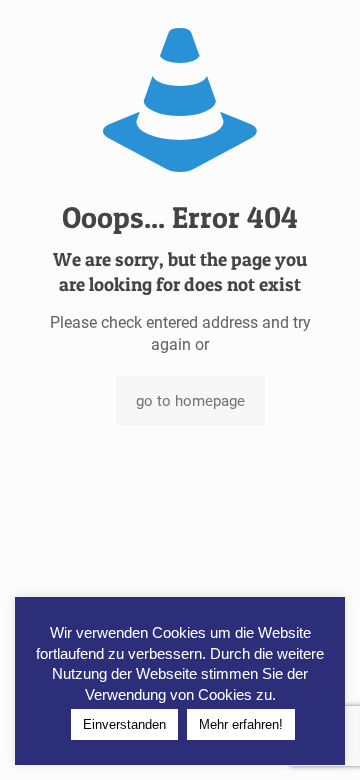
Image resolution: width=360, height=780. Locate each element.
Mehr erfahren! (241, 724)
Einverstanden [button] (124, 724)
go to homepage (190, 401)
